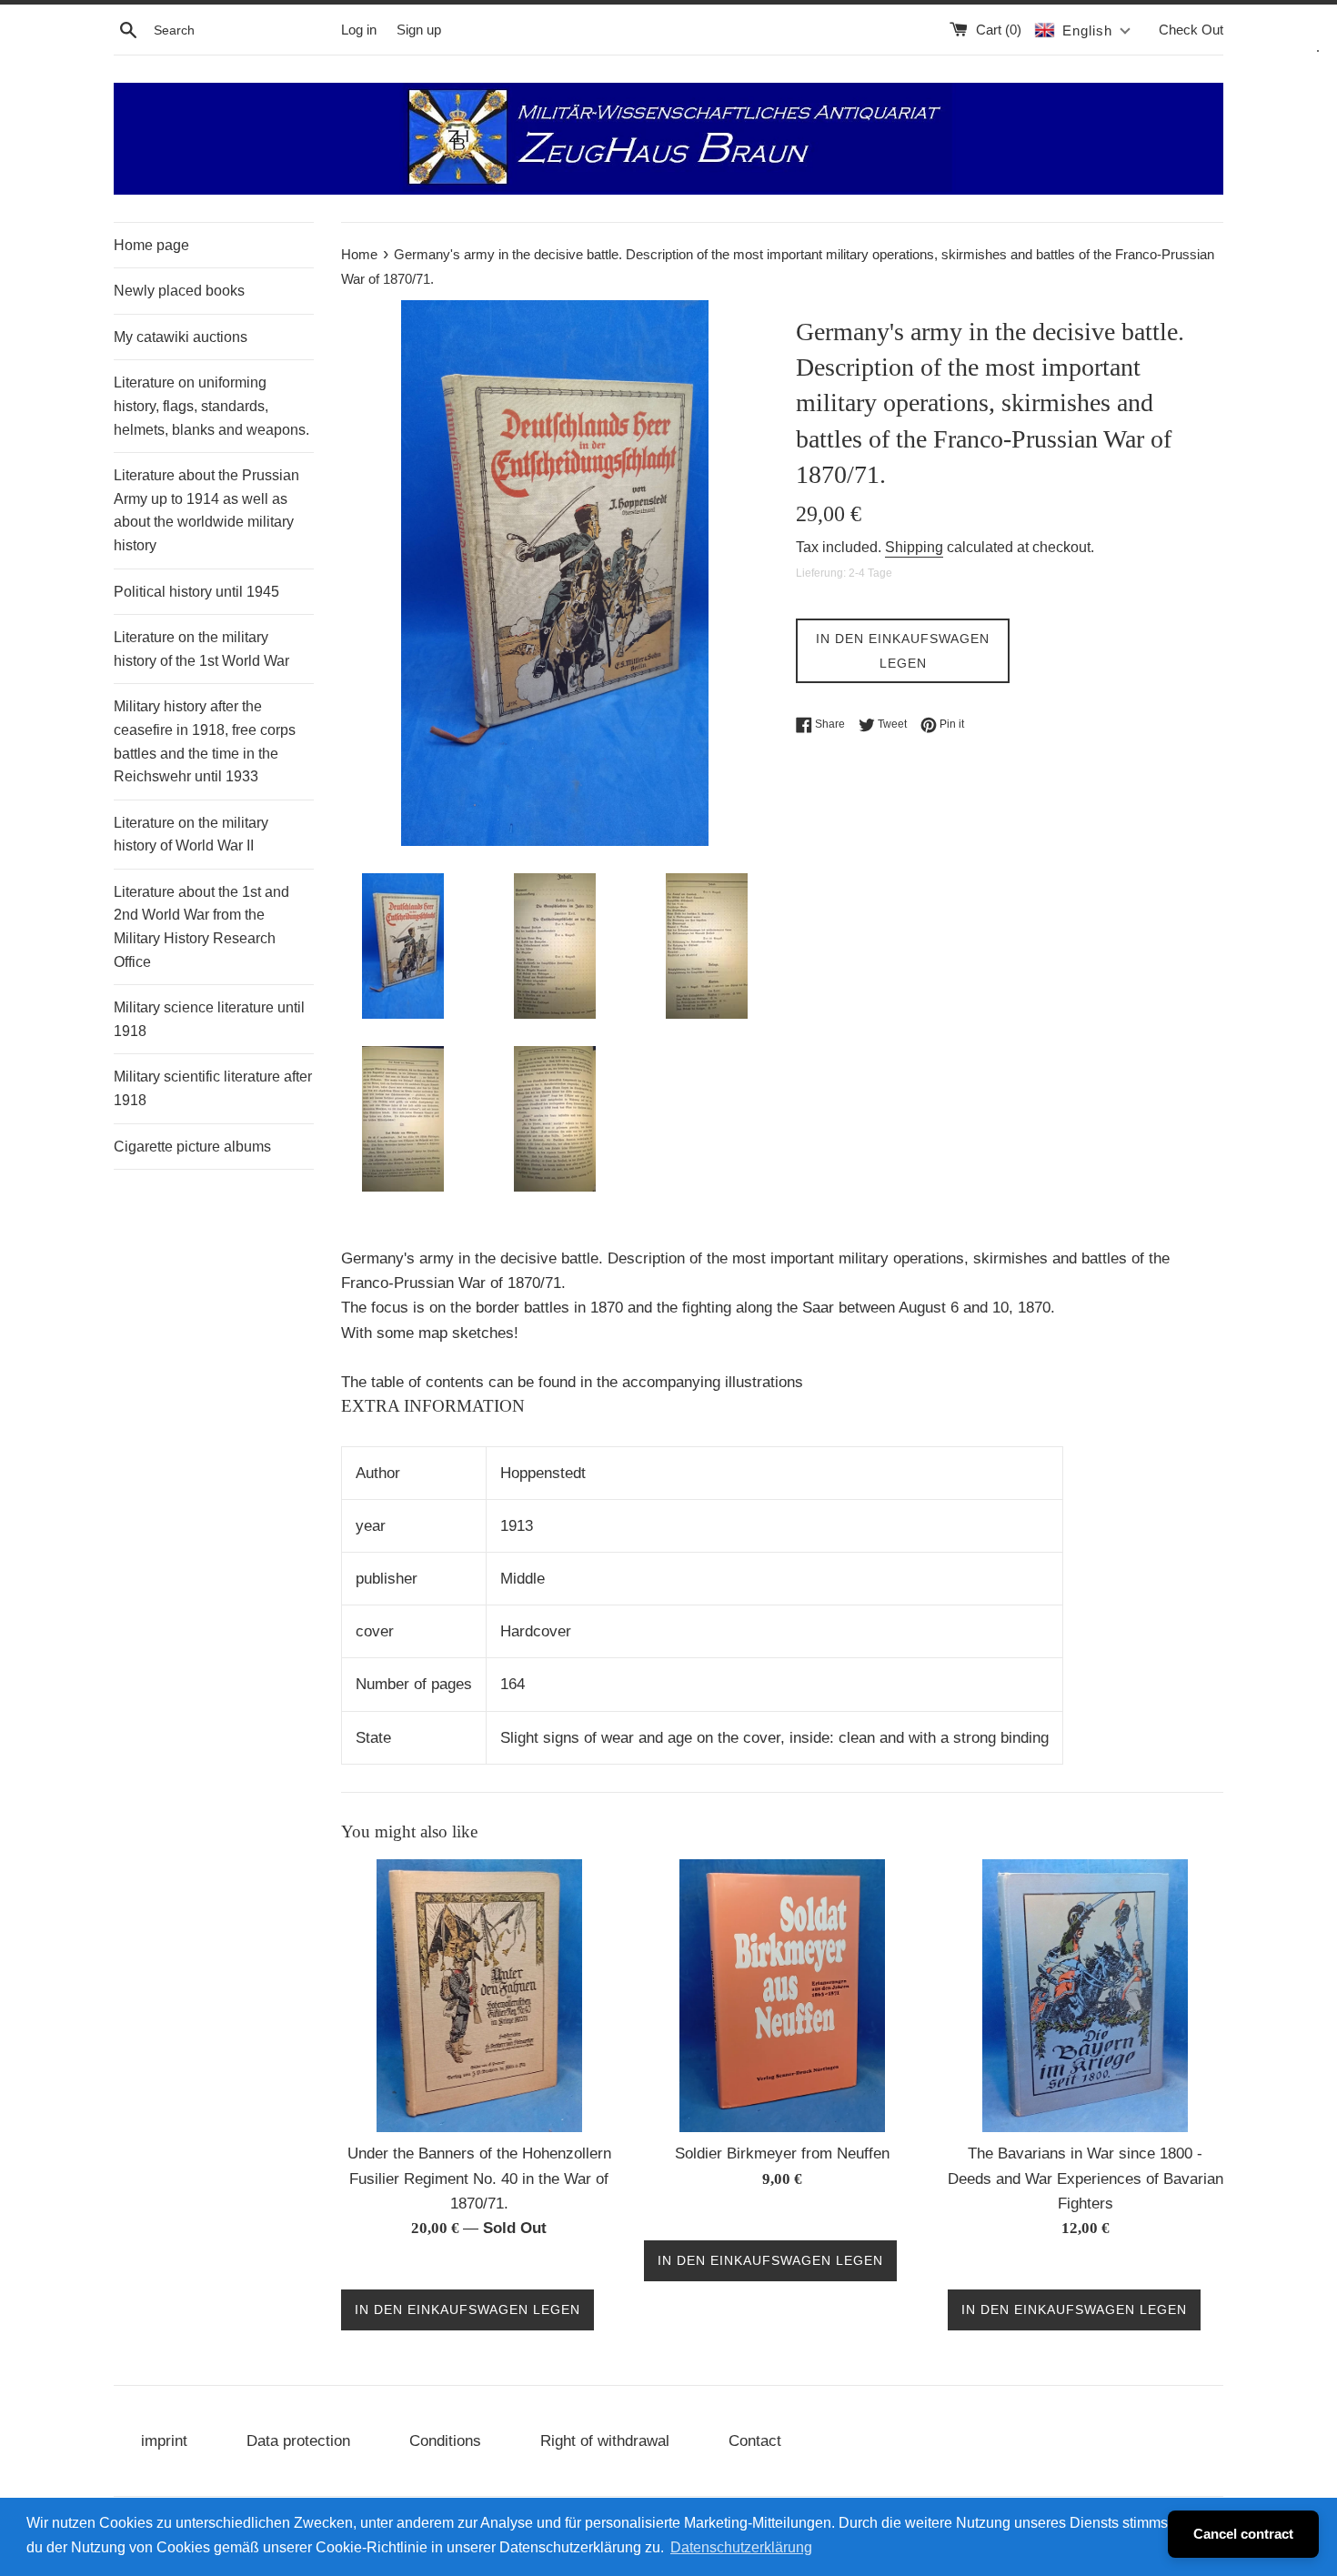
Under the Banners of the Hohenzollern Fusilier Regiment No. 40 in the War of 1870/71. (479, 2178)
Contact (755, 2441)
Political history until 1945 (196, 592)
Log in (359, 30)
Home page (151, 245)
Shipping (914, 547)
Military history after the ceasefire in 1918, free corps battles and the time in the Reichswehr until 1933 (205, 741)
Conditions (445, 2441)
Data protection (298, 2441)
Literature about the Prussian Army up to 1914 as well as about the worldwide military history (206, 510)
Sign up (419, 30)
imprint (164, 2441)
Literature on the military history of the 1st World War (201, 649)
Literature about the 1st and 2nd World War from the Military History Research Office (201, 927)
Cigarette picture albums (192, 1147)
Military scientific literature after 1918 (213, 1088)
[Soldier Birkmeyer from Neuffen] (782, 1996)
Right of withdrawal (605, 2441)
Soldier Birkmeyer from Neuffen (782, 2153)
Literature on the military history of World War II (191, 835)
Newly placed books (179, 291)
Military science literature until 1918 (209, 1019)
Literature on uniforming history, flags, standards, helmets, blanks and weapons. (211, 406)
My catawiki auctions (181, 337)
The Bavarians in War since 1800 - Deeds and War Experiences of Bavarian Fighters (1086, 2178)
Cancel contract (1243, 2534)
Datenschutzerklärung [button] (741, 2547)
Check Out (1191, 30)
